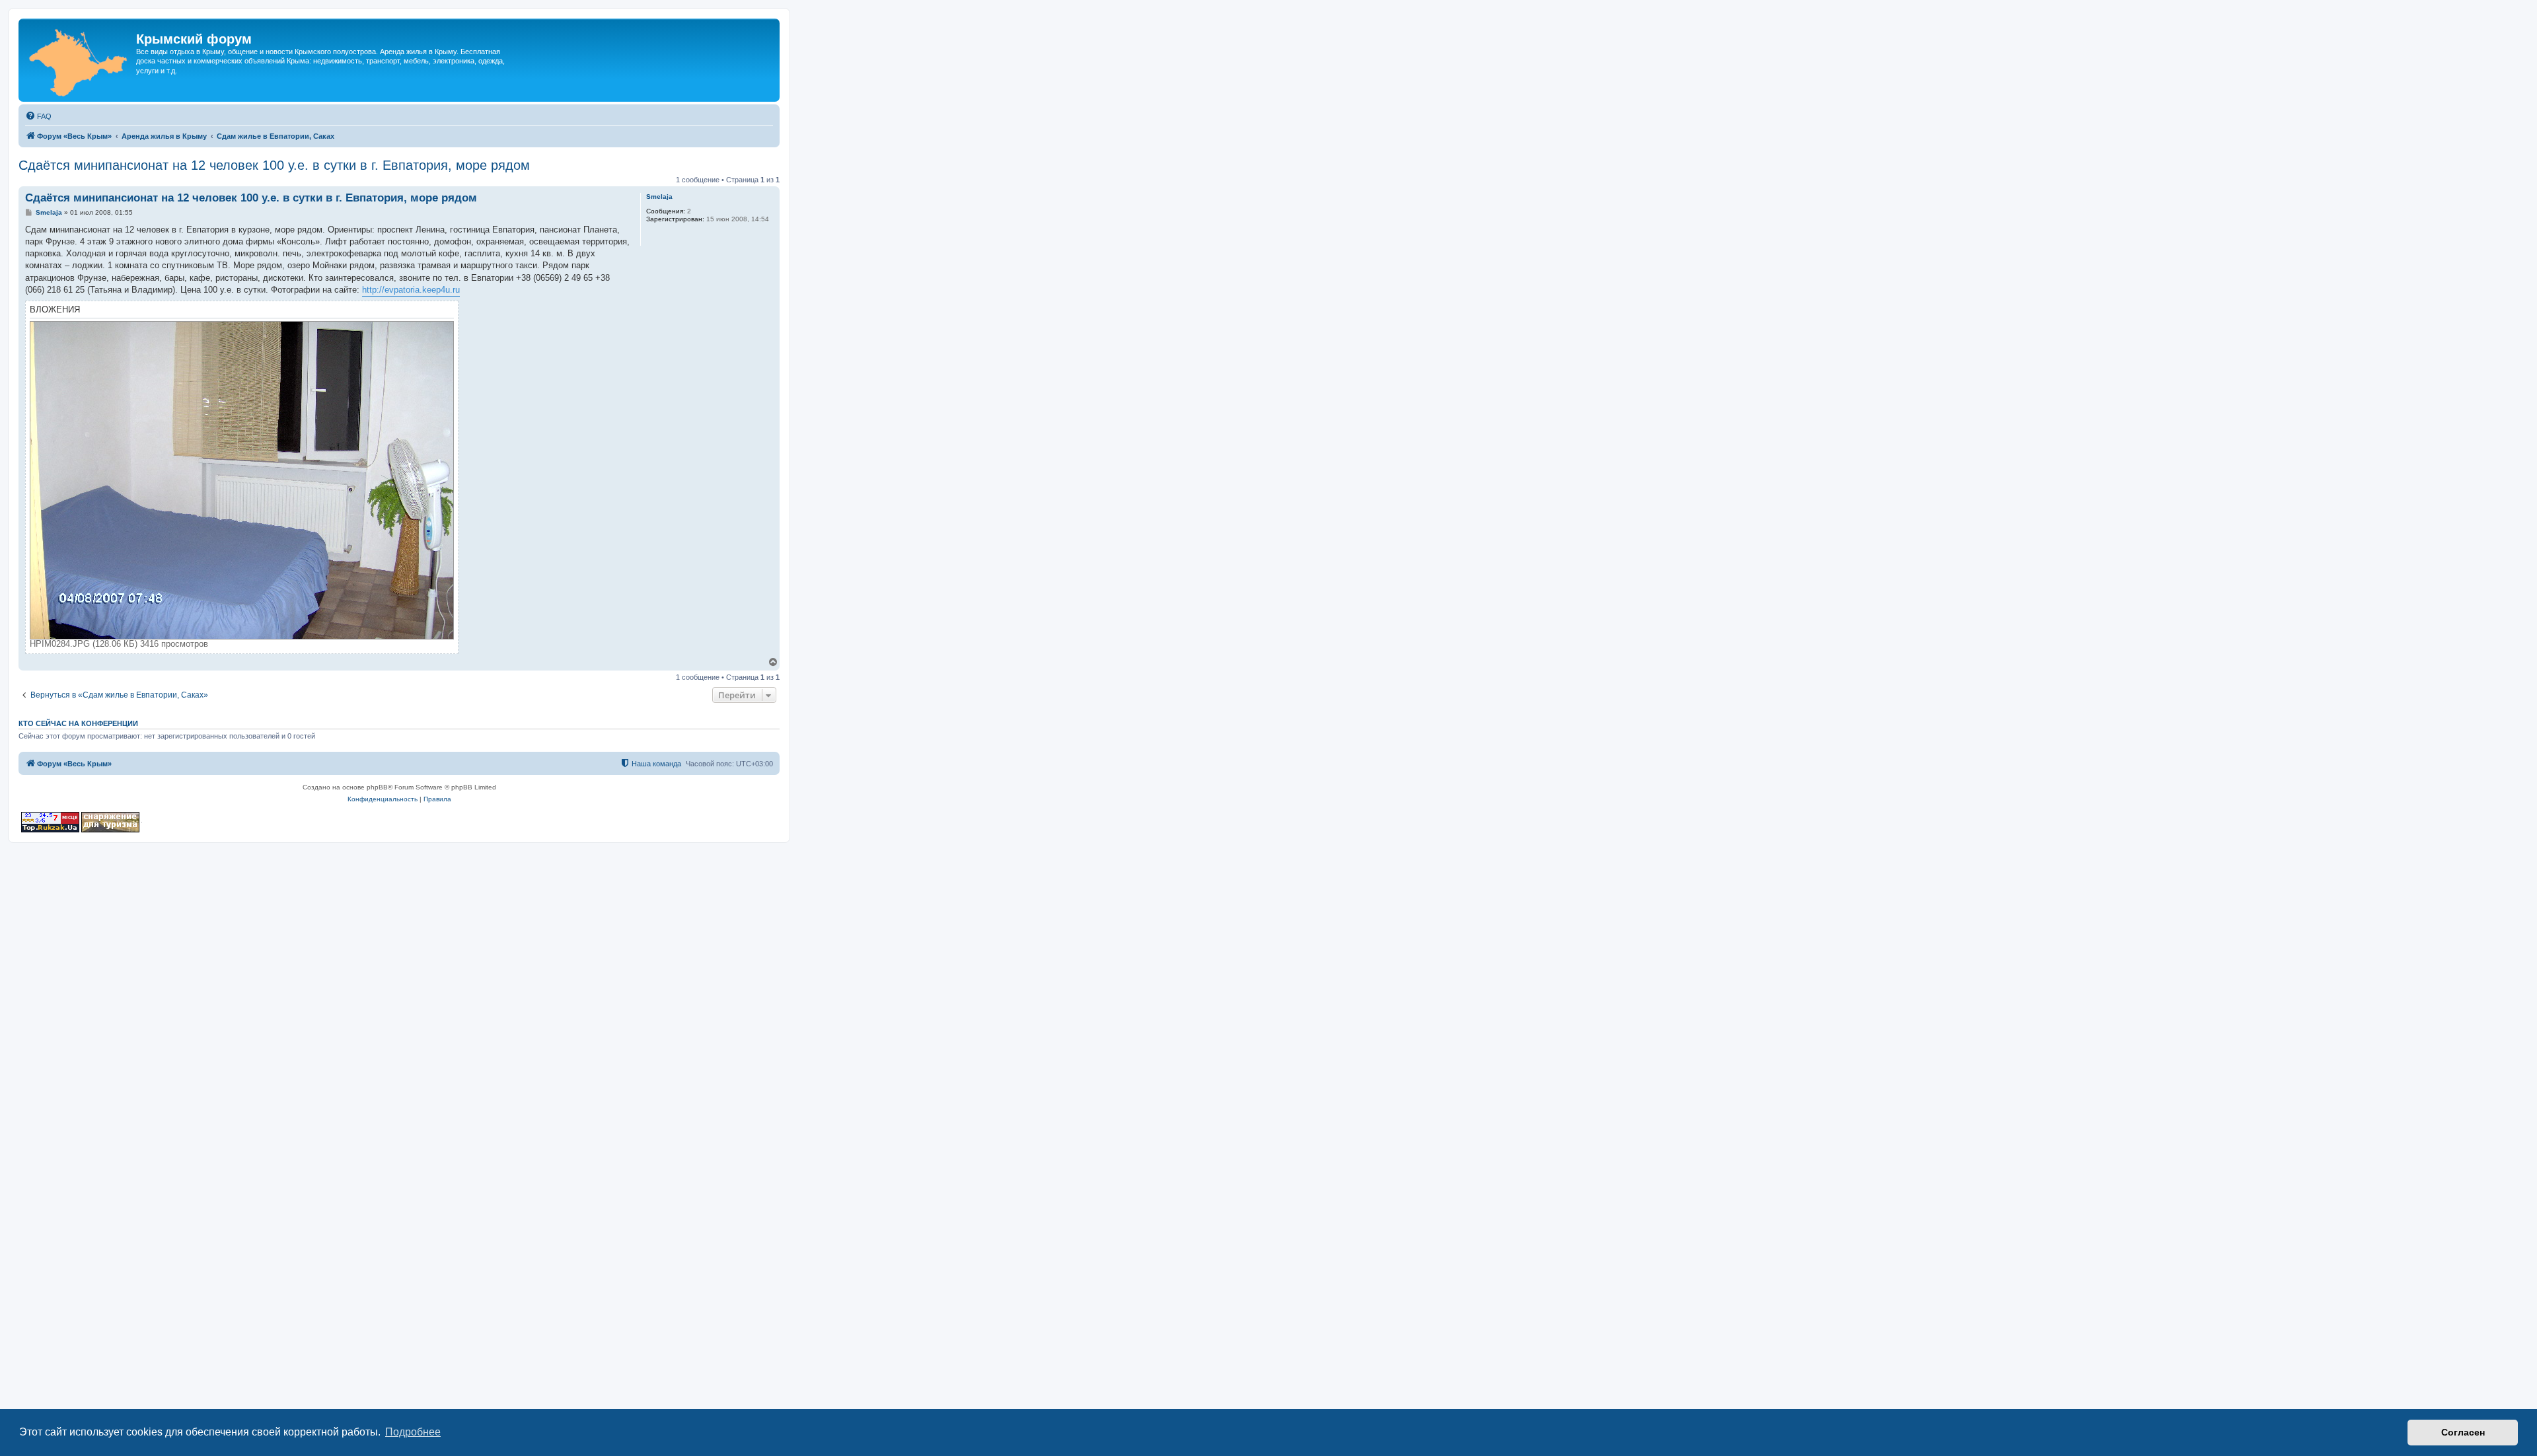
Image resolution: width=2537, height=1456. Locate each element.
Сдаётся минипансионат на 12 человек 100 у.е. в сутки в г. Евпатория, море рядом (274, 165)
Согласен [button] (2463, 1432)
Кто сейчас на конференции (78, 723)
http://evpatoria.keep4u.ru (411, 290)
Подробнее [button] (413, 1432)
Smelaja (659, 197)
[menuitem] (38, 116)
